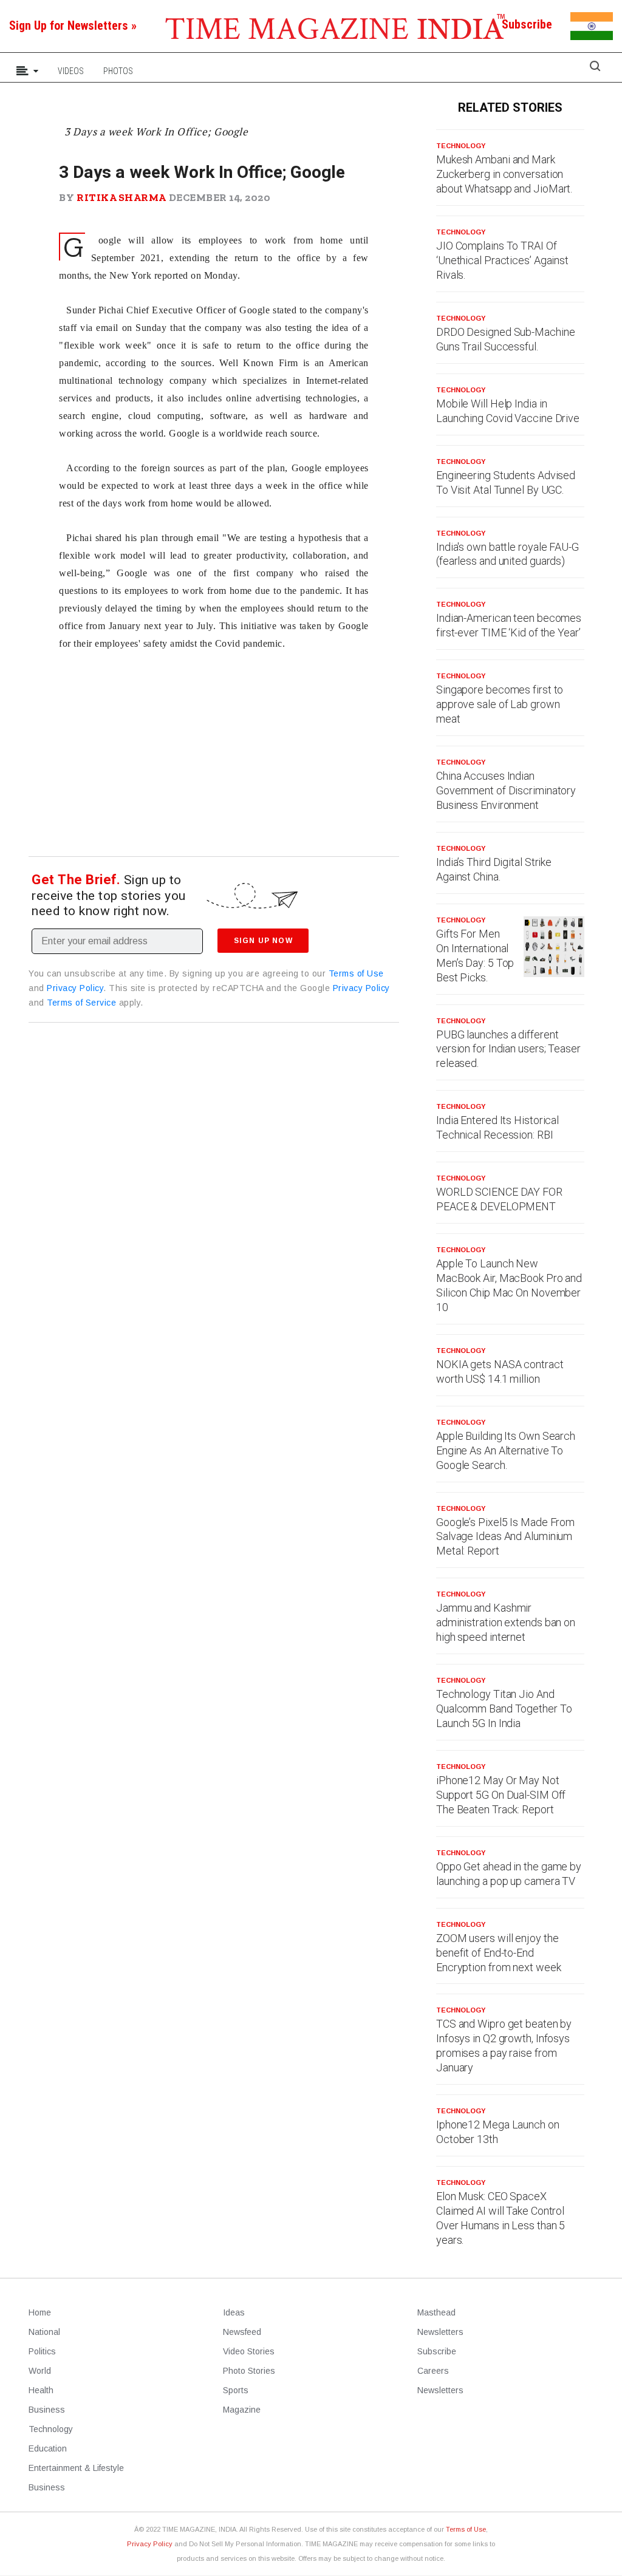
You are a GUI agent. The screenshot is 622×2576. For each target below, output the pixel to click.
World (40, 2371)
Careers (433, 2371)
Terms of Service (81, 1003)
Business (47, 2410)
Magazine (242, 2410)
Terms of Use (356, 973)
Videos (71, 71)
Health (41, 2390)
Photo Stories (249, 2371)
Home (40, 2312)
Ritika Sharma (121, 197)
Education (48, 2448)
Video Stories (249, 2351)
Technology (461, 146)
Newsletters (440, 2332)
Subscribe (437, 2351)
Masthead (436, 2312)
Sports (236, 2390)
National (44, 2332)
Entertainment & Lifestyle (76, 2468)
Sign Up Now (263, 941)
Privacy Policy (75, 988)
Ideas (234, 2312)
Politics (42, 2351)
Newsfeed (242, 2332)
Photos (118, 71)
